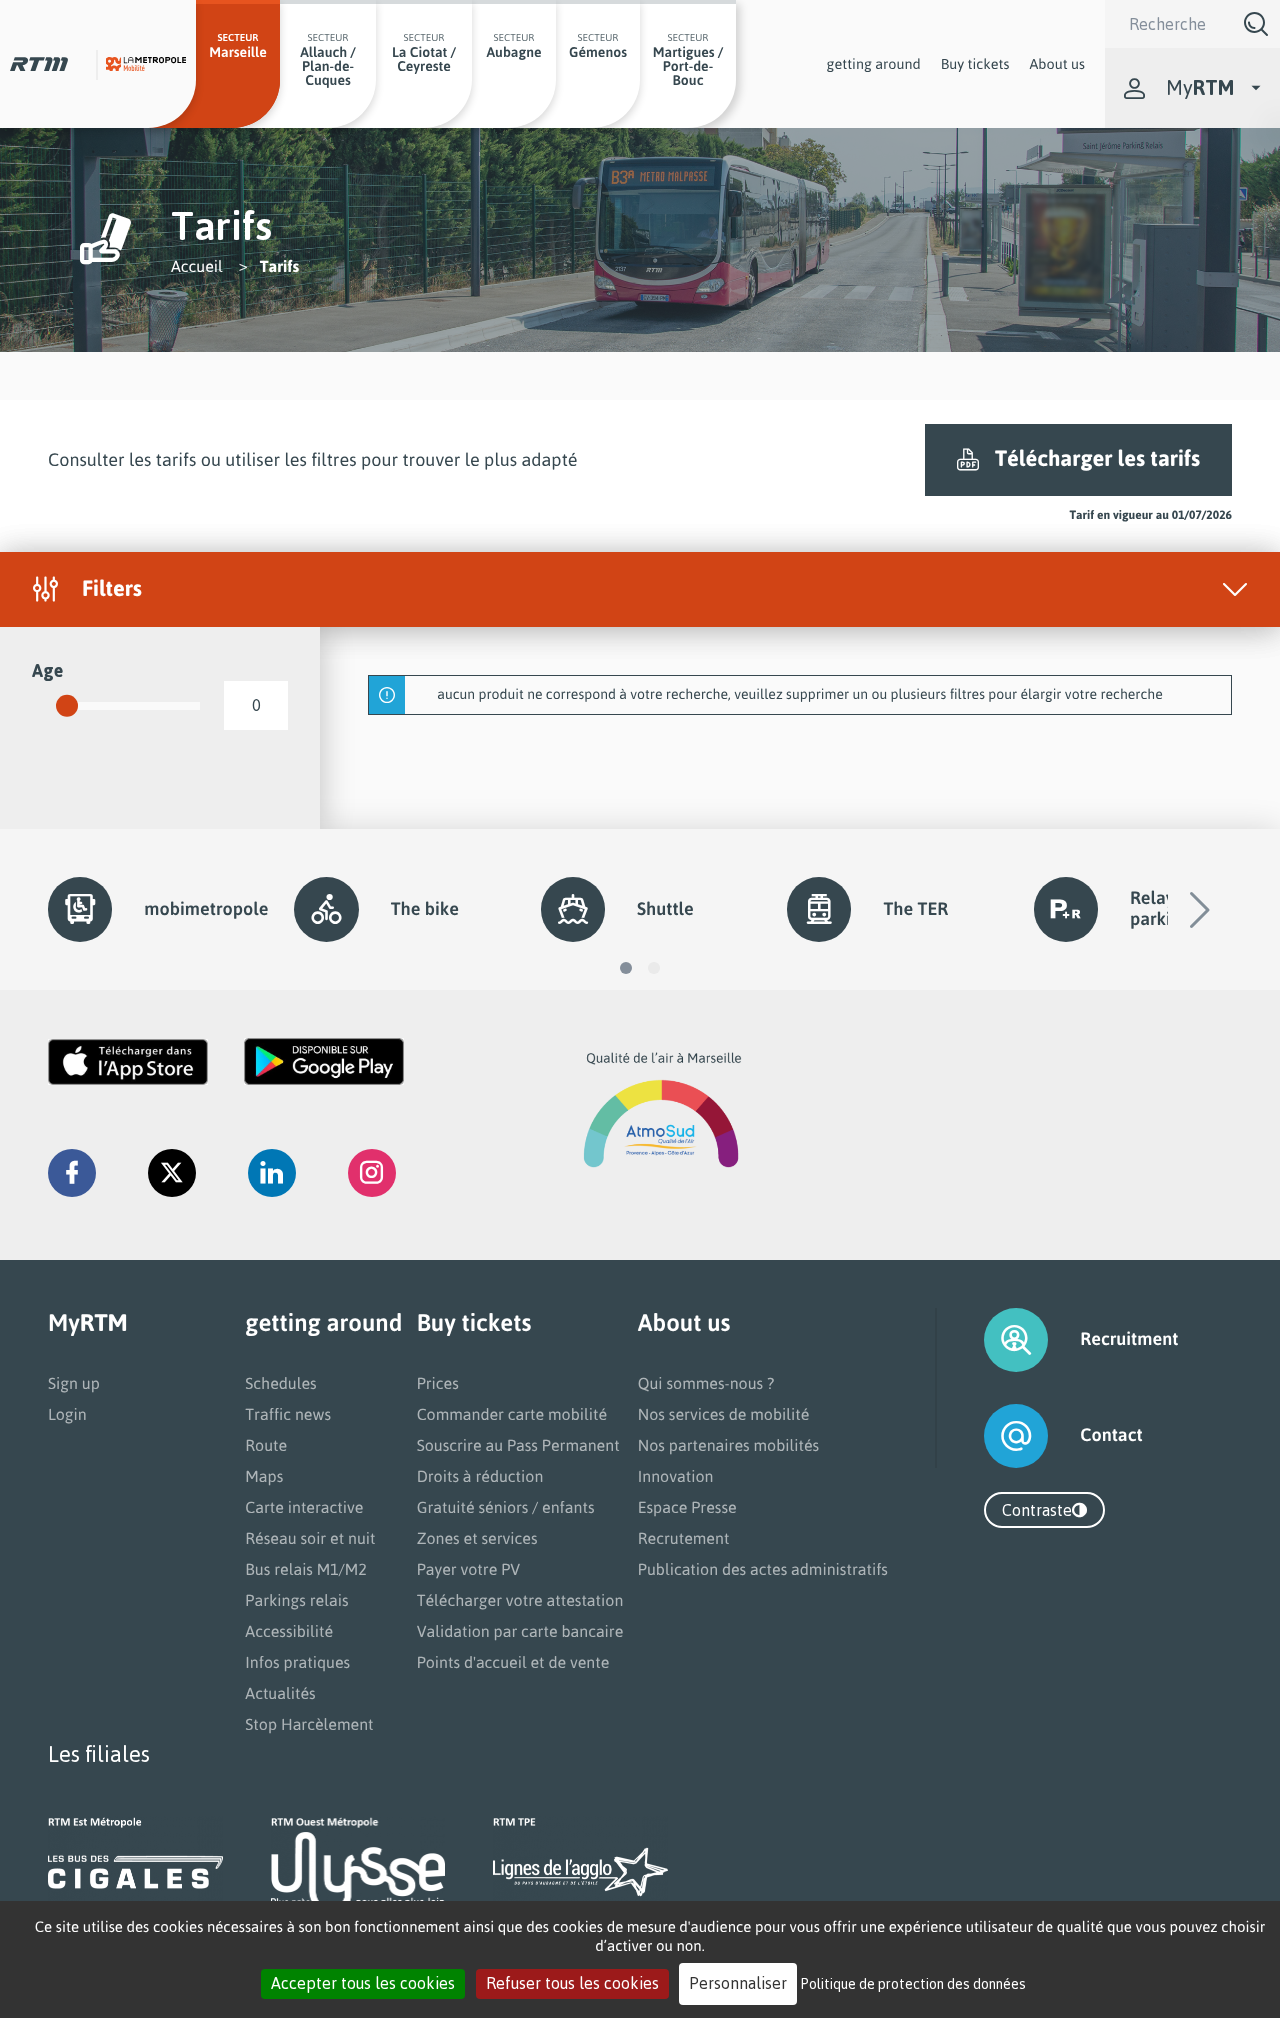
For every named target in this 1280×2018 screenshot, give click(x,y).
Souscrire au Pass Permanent (518, 1445)
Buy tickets (975, 64)
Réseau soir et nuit (310, 1538)
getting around (874, 64)
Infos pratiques (297, 1662)
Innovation (676, 1476)
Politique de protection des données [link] (913, 1983)
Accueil (197, 266)
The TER (915, 909)
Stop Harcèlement (309, 1724)
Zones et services (477, 1538)
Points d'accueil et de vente (513, 1662)
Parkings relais (296, 1600)
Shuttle (665, 909)
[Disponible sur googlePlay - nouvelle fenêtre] (324, 1062)
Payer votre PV (469, 1569)
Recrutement (684, 1538)
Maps (264, 1476)
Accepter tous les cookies (363, 1983)
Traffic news (288, 1414)
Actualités (280, 1693)
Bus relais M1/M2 (306, 1569)
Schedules (280, 1383)
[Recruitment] (990, 1340)
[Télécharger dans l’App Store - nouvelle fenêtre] (128, 1062)
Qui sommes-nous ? (706, 1383)
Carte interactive (304, 1507)
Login (67, 1414)
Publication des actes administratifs (763, 1569)
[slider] (67, 706)
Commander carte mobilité (512, 1414)
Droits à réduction (480, 1476)
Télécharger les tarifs (1097, 458)
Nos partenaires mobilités (728, 1445)
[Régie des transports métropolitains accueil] (39, 64)
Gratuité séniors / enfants (506, 1507)
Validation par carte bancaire (520, 1631)
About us (1057, 64)
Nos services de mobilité (724, 1414)
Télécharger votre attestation (520, 1600)
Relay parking (1160, 909)
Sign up (74, 1383)
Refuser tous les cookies (572, 1983)
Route (266, 1445)
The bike (425, 909)
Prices (438, 1383)
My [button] (1200, 87)
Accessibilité (289, 1631)
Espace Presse (687, 1507)
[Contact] (990, 1436)
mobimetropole (195, 909)
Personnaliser (738, 1983)
